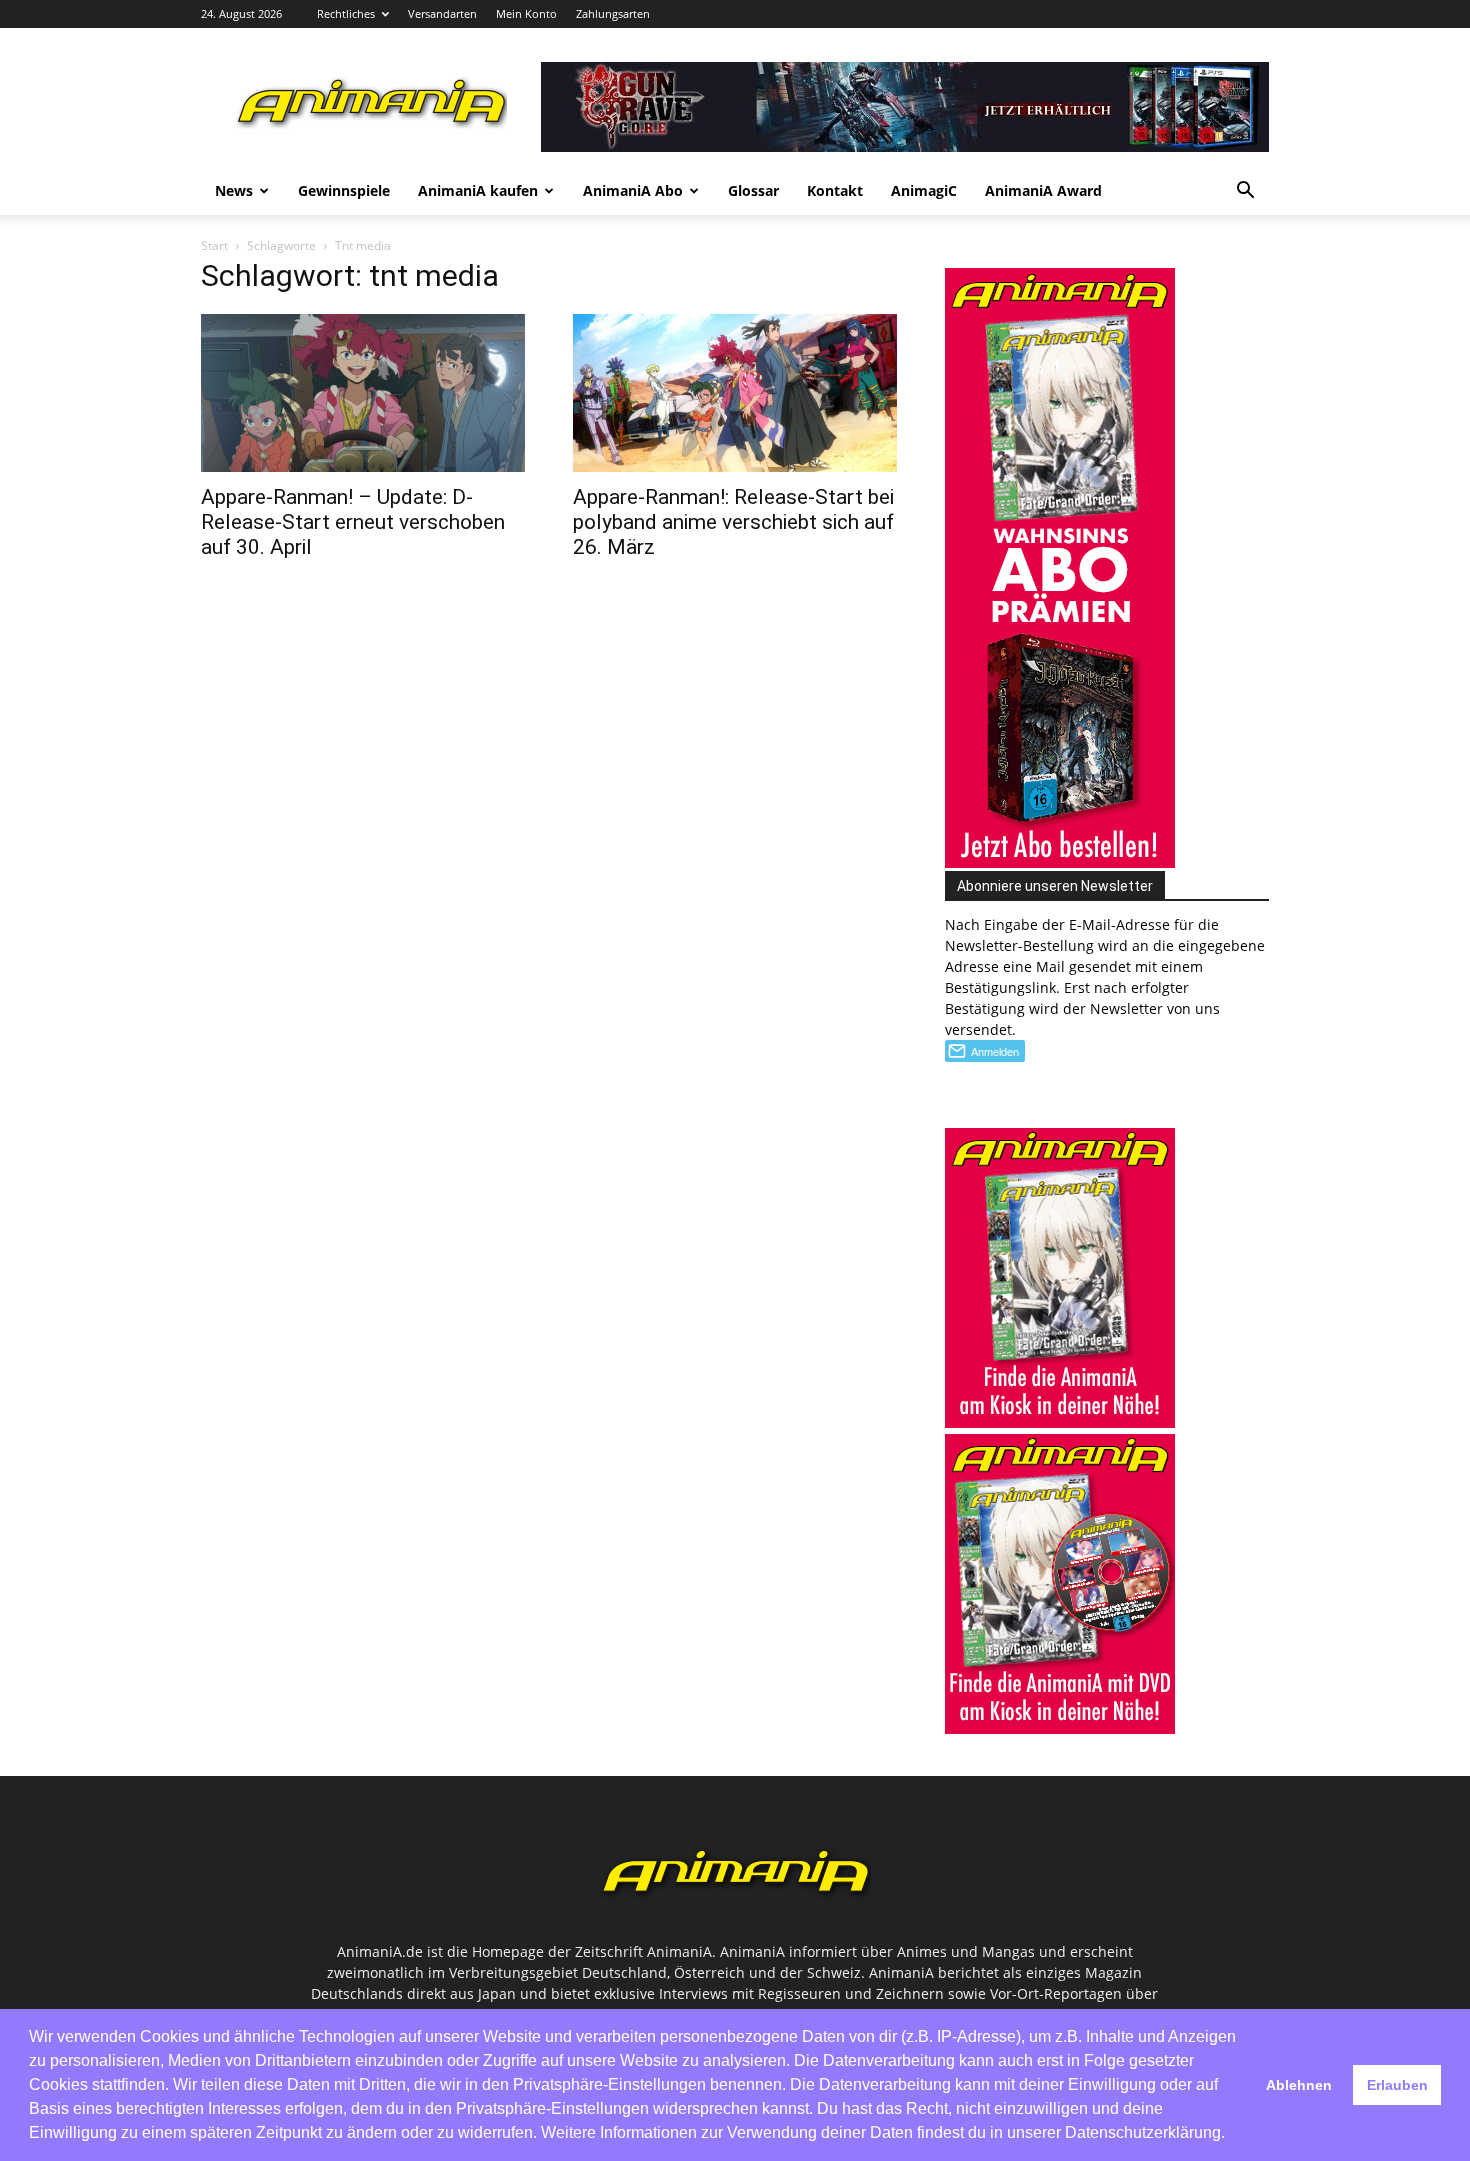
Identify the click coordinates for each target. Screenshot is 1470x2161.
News (234, 190)
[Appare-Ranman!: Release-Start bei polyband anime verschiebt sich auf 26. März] (735, 393)
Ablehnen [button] (1299, 2085)
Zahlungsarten (613, 13)
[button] (1245, 192)
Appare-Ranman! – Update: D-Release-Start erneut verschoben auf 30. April (353, 522)
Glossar (753, 190)
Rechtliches (346, 13)
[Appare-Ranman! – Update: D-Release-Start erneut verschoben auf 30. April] (363, 393)
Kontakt (835, 190)
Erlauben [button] (1397, 2085)
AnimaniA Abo (633, 190)
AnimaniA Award (1043, 190)
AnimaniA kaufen (478, 190)
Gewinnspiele (344, 190)
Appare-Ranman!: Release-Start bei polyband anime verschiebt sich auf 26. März (733, 522)
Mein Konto (526, 13)
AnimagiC (924, 190)
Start (214, 245)
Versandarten (442, 13)
